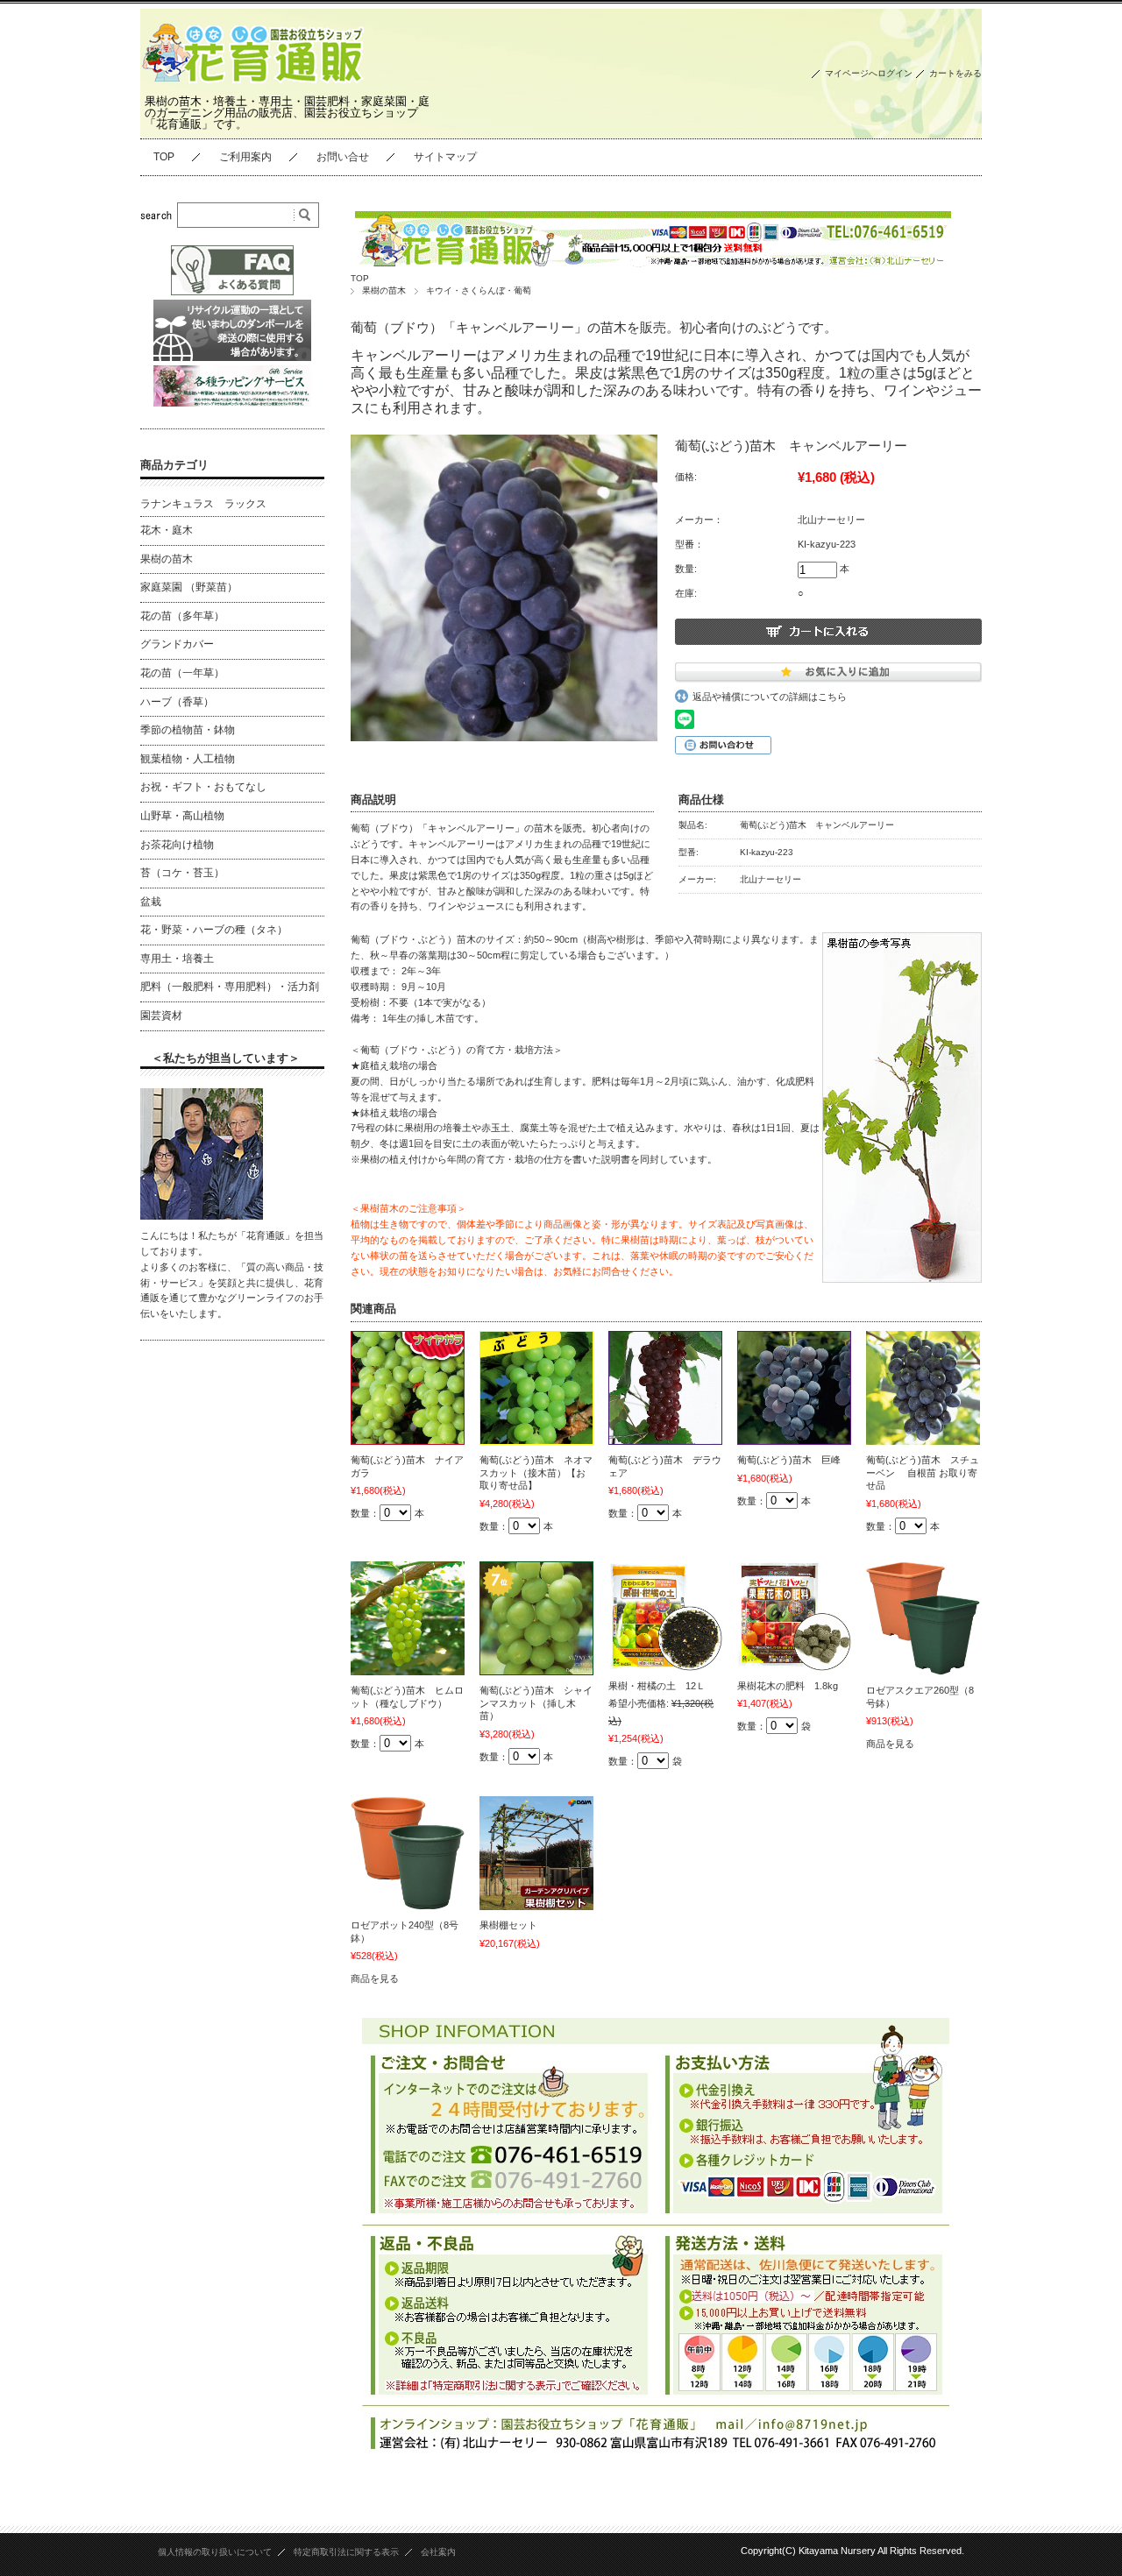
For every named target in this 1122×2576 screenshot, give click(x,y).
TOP (164, 157)
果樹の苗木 (384, 290)
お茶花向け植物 (177, 845)
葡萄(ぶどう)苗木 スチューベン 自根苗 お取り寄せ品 (923, 1472)
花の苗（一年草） (182, 673)
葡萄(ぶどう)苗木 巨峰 (789, 1460)
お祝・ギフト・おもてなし (203, 787)
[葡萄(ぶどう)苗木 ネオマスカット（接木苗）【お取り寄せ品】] (536, 1388)
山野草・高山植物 (182, 816)
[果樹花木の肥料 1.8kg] (794, 1616)
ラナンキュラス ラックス (203, 504)
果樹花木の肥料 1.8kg (788, 1686)
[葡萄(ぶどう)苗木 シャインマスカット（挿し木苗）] (536, 1618)
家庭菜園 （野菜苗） (189, 587)
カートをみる (955, 73)
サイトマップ (445, 157)
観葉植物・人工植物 (188, 759)
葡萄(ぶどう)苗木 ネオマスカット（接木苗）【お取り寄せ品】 (536, 1472)
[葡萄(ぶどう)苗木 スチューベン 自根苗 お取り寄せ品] (923, 1388)
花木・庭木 (167, 530)
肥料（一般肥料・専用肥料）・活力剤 (230, 987)
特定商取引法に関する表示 (346, 2552)
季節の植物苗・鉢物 (188, 730)
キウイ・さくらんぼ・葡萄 (479, 290)
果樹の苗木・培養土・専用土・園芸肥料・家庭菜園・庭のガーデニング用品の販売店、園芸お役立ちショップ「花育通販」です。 (287, 113)
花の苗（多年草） (182, 616)
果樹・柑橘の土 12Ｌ (657, 1686)
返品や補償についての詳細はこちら (770, 697)
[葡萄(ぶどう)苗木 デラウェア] (665, 1388)
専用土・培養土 (177, 959)
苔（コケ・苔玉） (182, 873)
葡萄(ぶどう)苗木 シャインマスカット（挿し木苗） (536, 1703)
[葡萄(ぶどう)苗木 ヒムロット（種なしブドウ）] (408, 1618)
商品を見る (890, 1744)
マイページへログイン (869, 73)
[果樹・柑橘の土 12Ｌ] (665, 1616)
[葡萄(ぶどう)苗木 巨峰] (794, 1388)
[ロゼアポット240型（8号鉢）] (408, 1853)
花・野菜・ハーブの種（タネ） (214, 930)
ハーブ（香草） (177, 702)
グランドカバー (177, 644)
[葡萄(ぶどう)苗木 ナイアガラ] (408, 1388)
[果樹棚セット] (536, 1853)
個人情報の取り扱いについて (215, 2552)
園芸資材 (161, 1016)
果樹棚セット (508, 1925)
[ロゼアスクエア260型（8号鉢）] (923, 1618)
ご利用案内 (245, 157)
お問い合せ (343, 157)
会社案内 (438, 2552)
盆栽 (151, 902)
